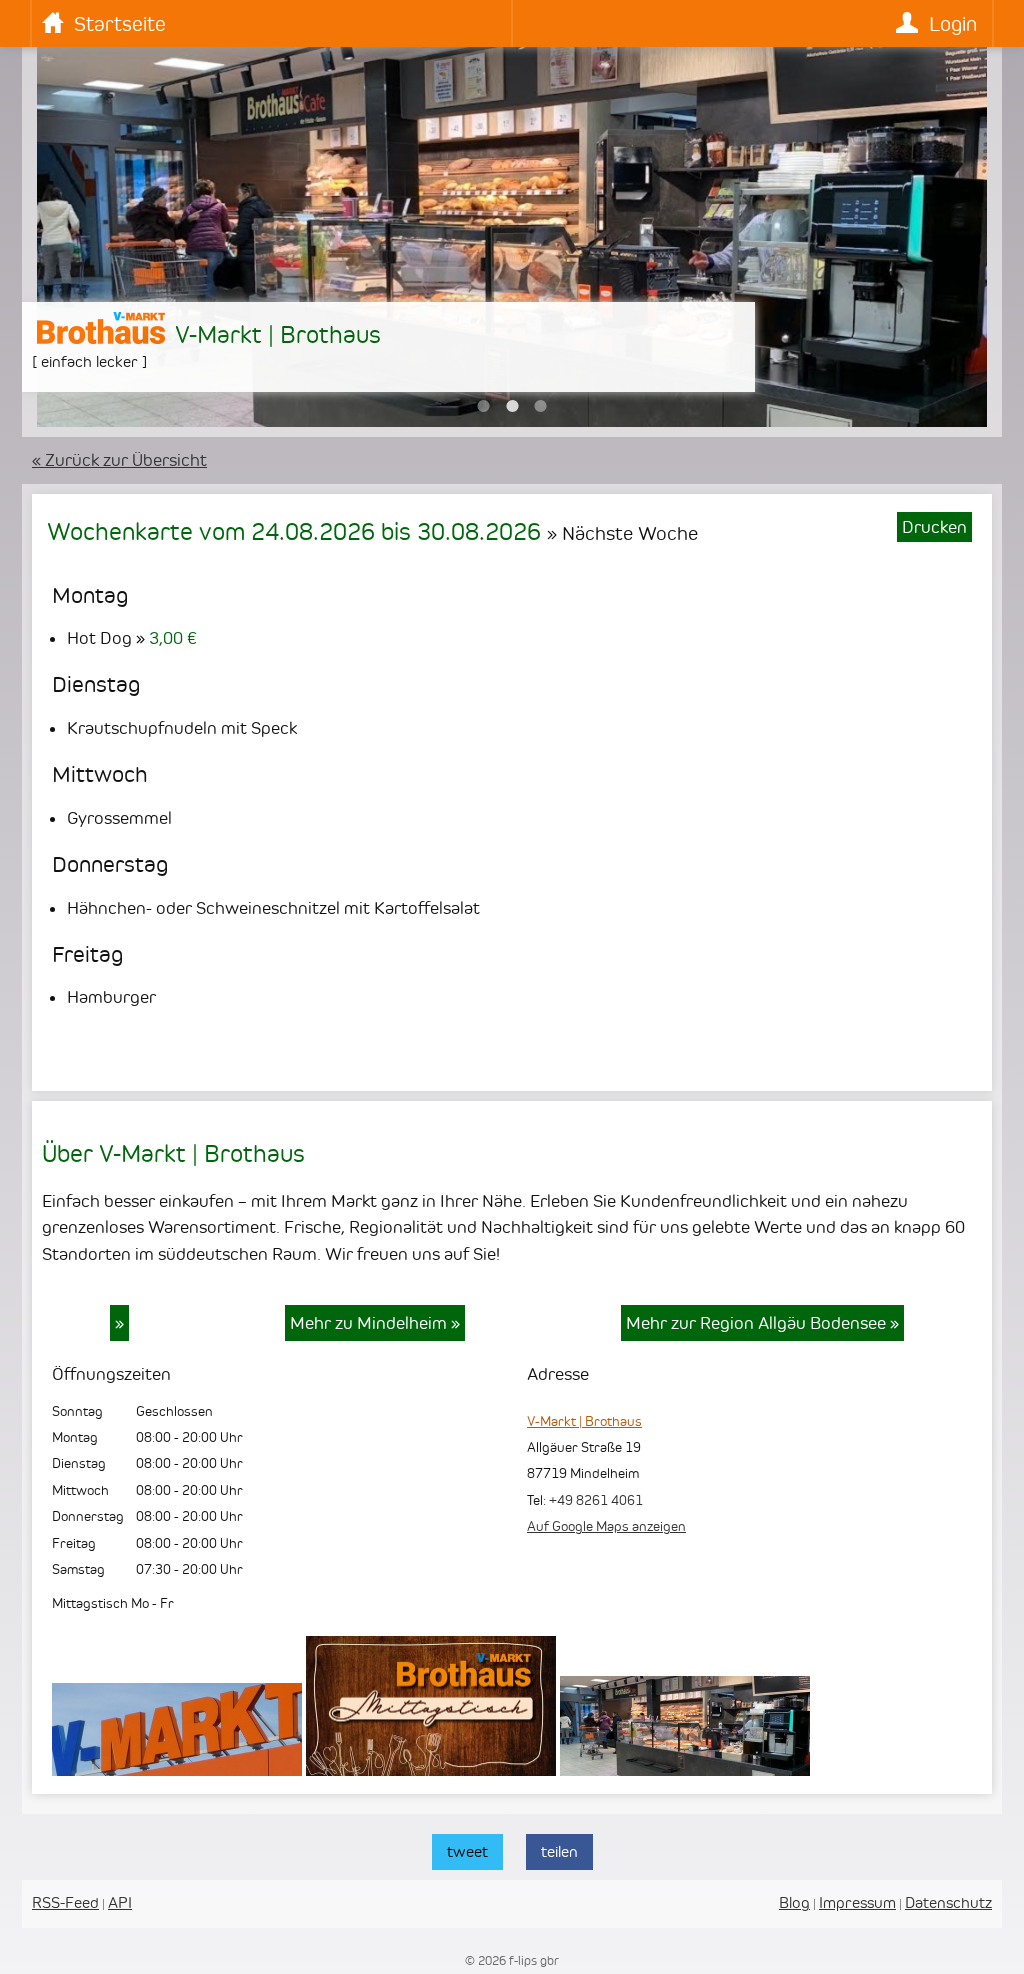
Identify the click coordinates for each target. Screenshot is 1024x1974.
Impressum (857, 1902)
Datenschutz (948, 1902)
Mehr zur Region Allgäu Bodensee (762, 1323)
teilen (559, 1851)
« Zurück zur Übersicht (119, 460)
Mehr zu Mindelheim (375, 1323)
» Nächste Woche (622, 533)
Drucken (934, 527)
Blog (794, 1902)
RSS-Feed (65, 1902)
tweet (467, 1851)
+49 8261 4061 (596, 1500)
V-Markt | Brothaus (584, 1421)
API (120, 1902)
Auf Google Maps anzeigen (606, 1526)
